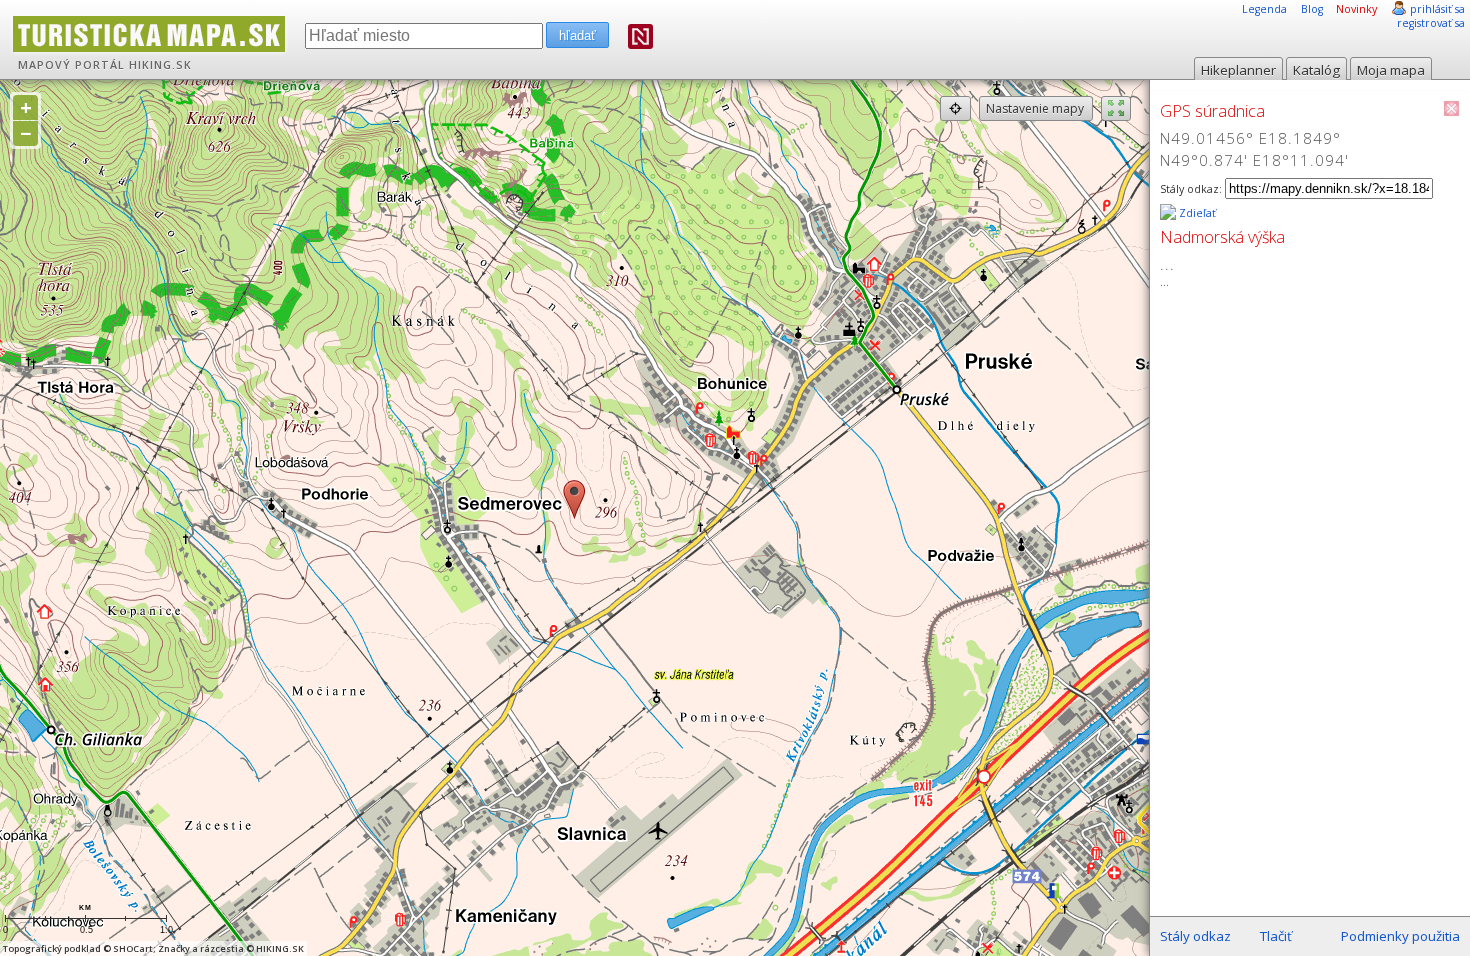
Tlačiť (1276, 936)
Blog (1312, 9)
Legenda (1264, 9)
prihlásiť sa (1437, 9)
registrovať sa (1431, 23)
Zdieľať (1196, 213)
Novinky (1356, 9)
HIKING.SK (160, 65)
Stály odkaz (1195, 936)
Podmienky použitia (1400, 936)
